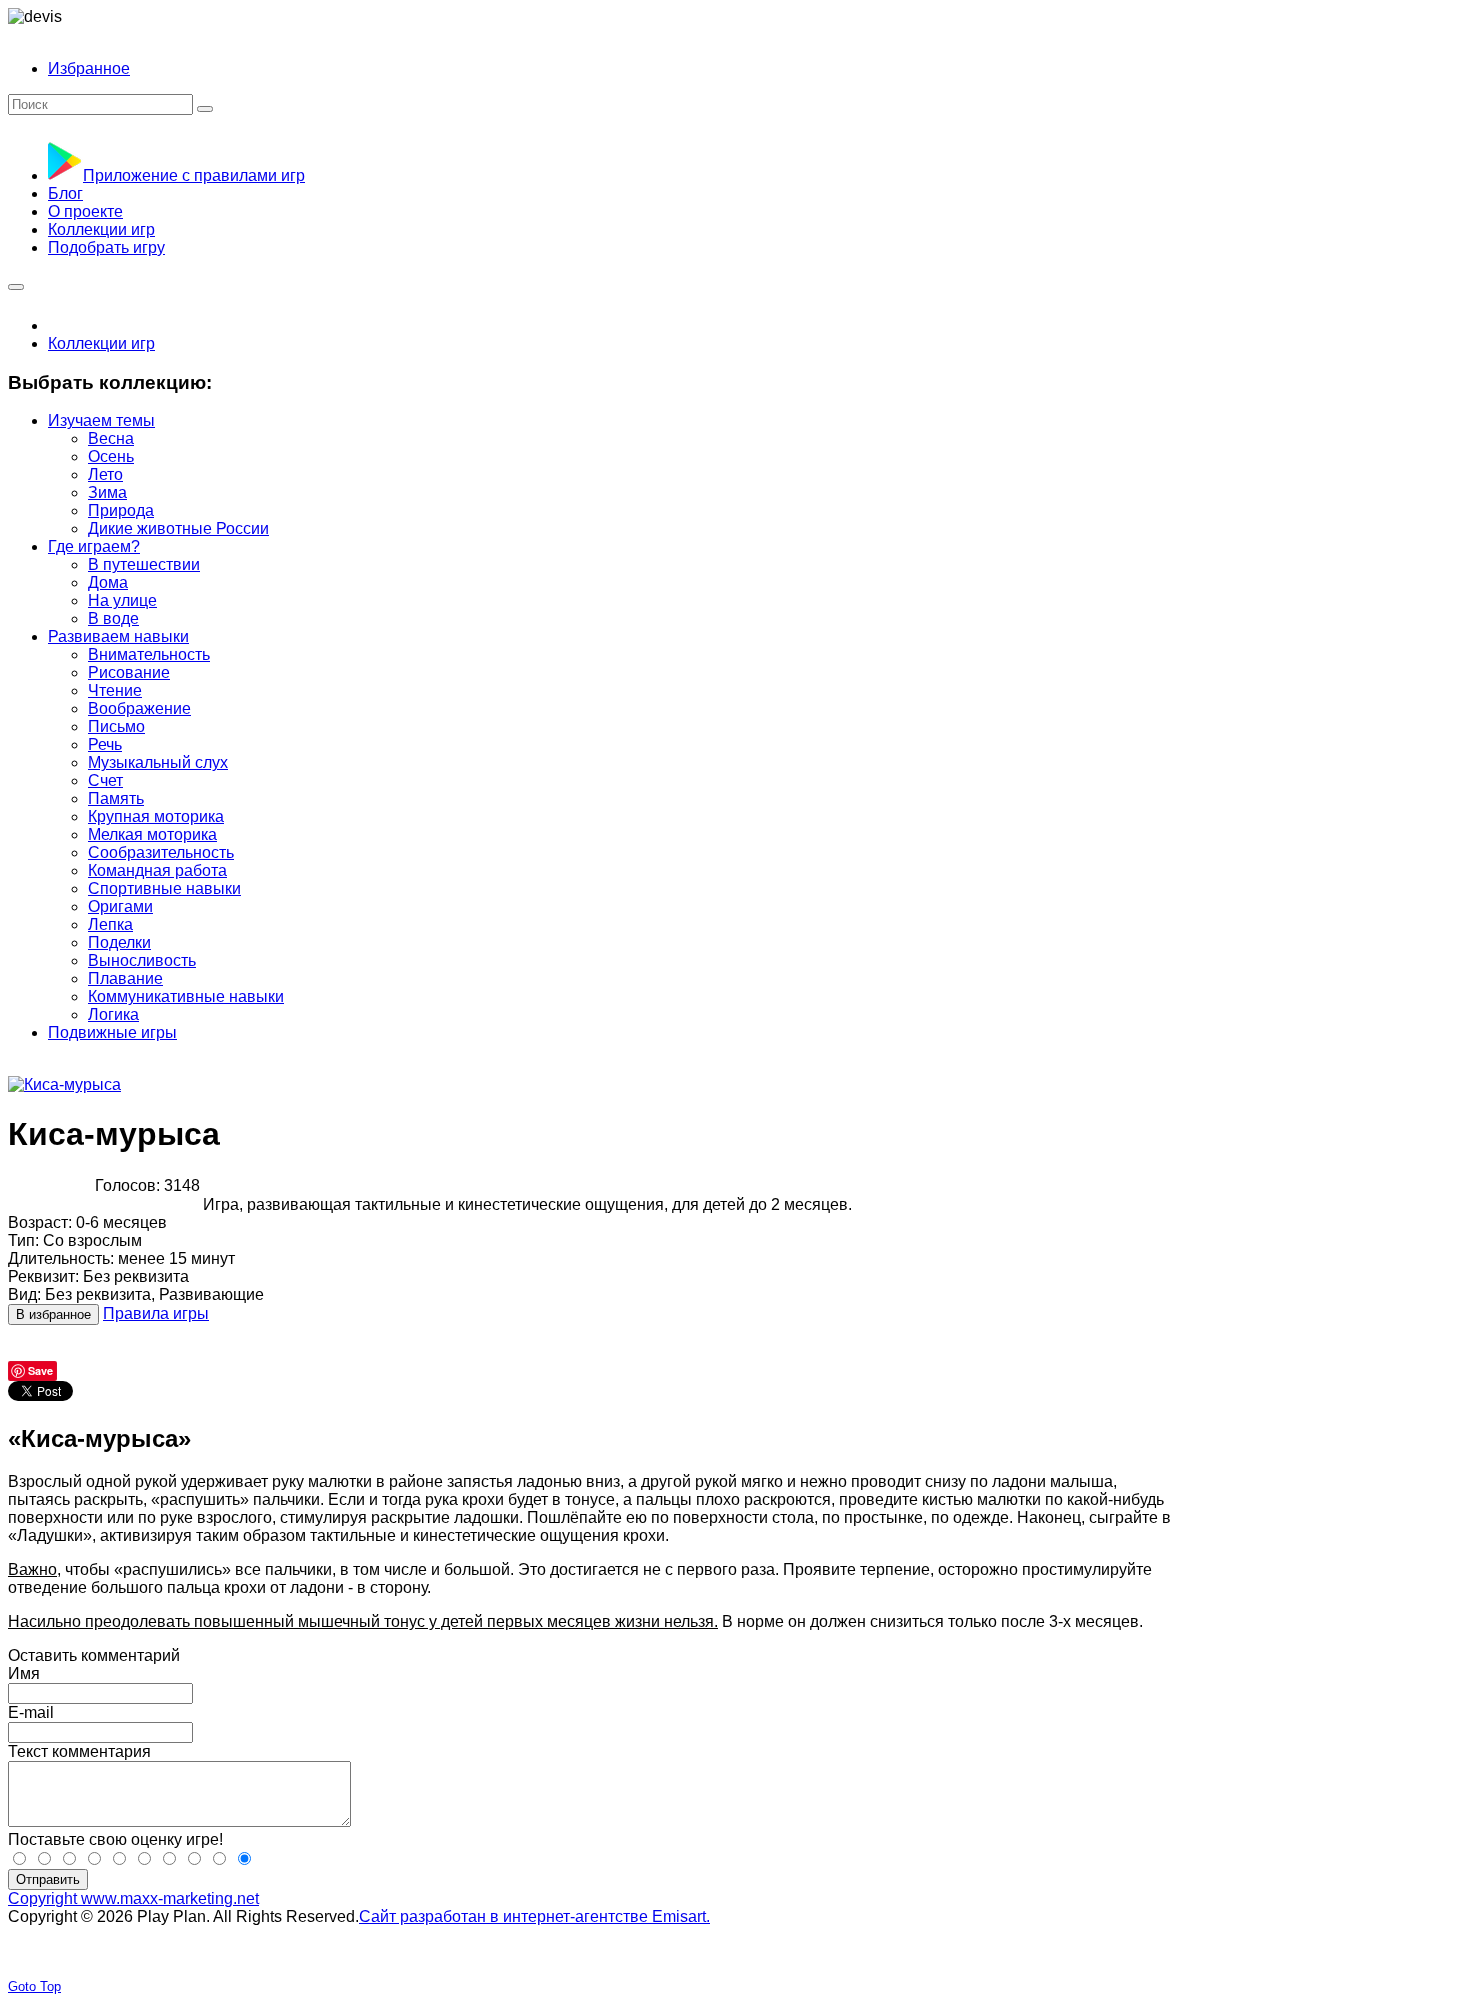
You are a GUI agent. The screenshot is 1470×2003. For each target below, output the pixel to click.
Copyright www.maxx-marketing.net (133, 1898)
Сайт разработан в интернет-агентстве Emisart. (534, 1916)
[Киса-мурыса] (64, 1084)
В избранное (53, 1314)
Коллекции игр (101, 343)
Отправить (48, 1879)
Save (40, 1370)
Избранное (89, 68)
